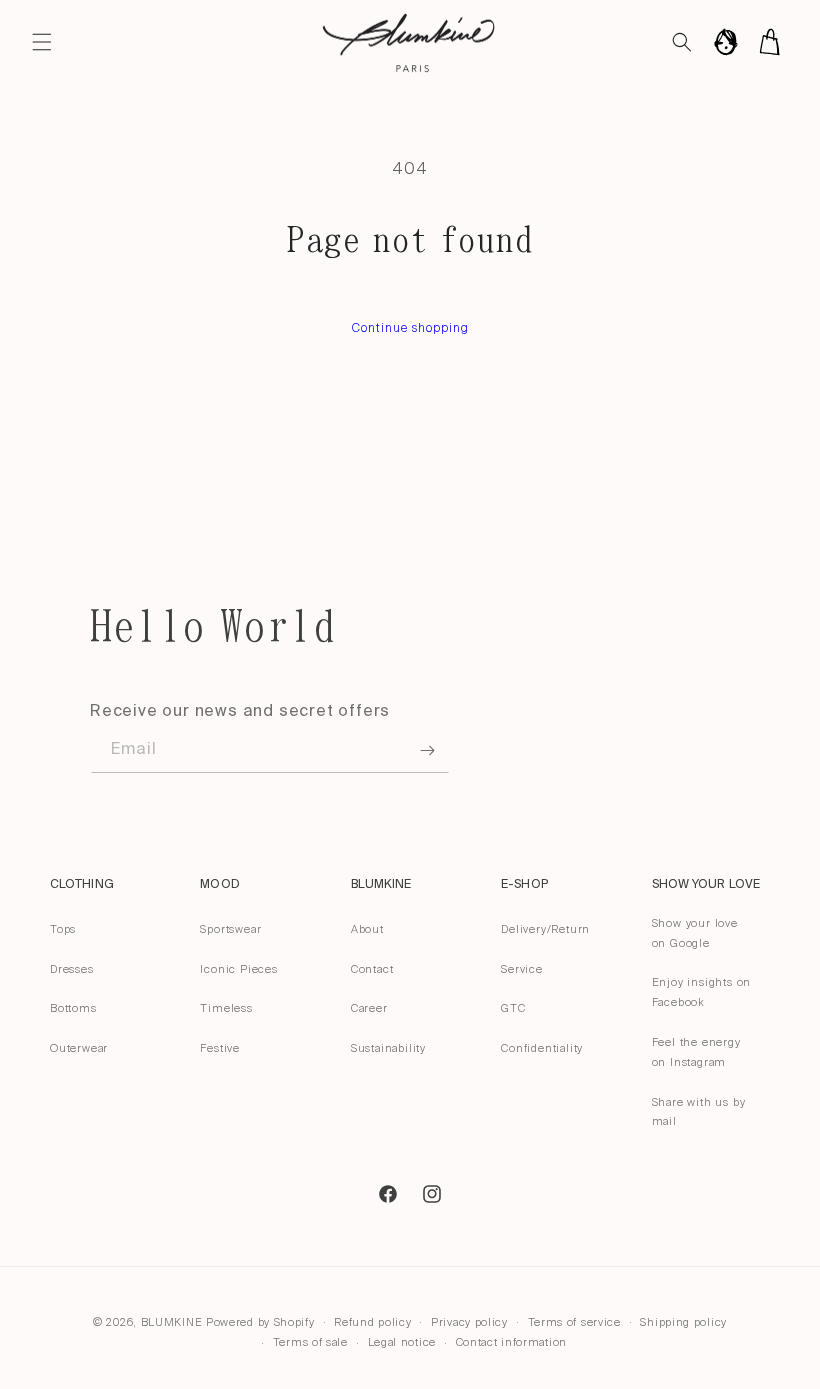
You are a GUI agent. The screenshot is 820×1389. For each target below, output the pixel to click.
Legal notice (402, 1342)
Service (522, 969)
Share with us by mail (699, 1112)
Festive (220, 1048)
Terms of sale (310, 1342)
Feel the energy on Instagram (696, 1052)
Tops (63, 929)
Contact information (511, 1342)
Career (369, 1008)
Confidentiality (542, 1048)
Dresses (72, 969)
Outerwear (79, 1048)
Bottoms (73, 1008)
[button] (42, 42)
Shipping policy (683, 1322)
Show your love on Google (695, 933)
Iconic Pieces (238, 969)
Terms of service (574, 1322)
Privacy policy (469, 1322)
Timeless (226, 1008)
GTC (513, 1008)
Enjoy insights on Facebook (702, 992)
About (367, 929)
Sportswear (230, 929)
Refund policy (372, 1322)
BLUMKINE (172, 1322)
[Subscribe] (427, 750)
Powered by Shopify (260, 1322)
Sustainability (388, 1048)
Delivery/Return (545, 929)
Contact (372, 969)
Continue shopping (410, 328)
